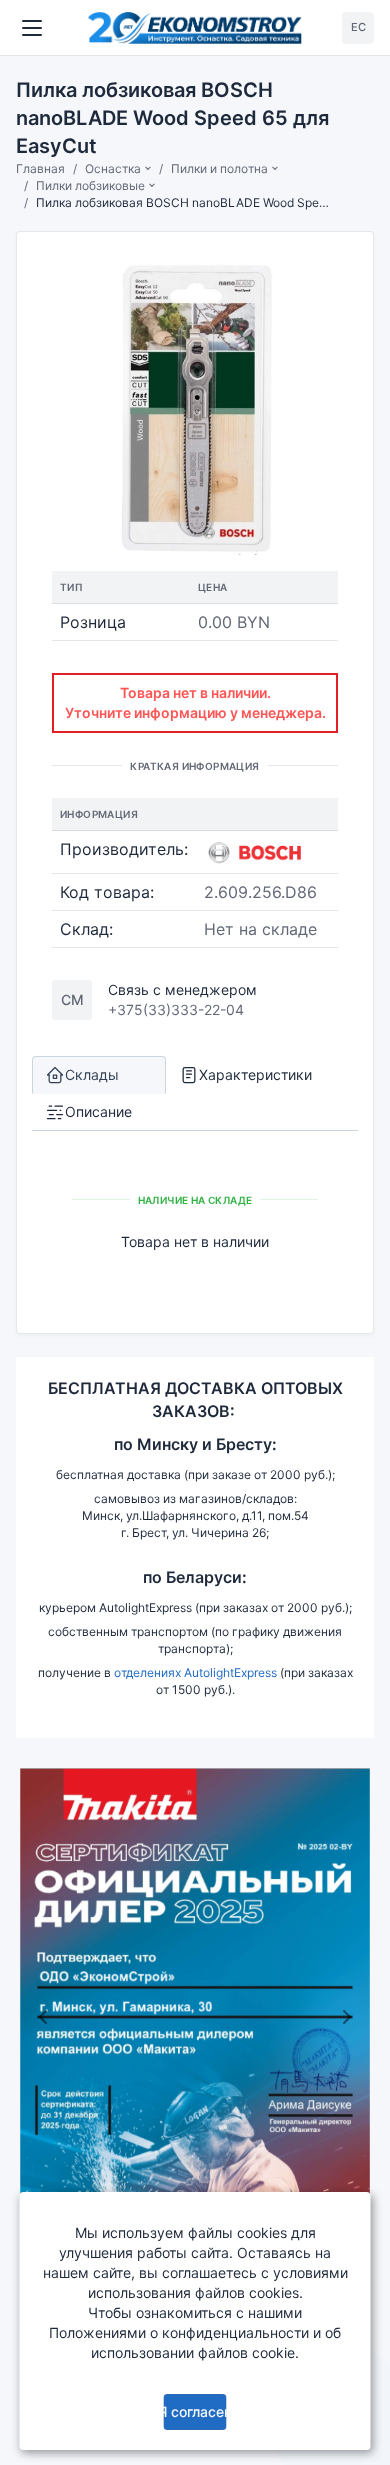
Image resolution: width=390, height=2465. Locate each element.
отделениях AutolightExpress (195, 1672)
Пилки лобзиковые (90, 185)
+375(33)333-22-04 (176, 1009)
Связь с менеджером (182, 989)
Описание (98, 1111)
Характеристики (255, 1074)
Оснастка (113, 168)
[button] (43, 2016)
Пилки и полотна (219, 168)
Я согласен (195, 2411)
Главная (40, 168)
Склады (92, 1074)
